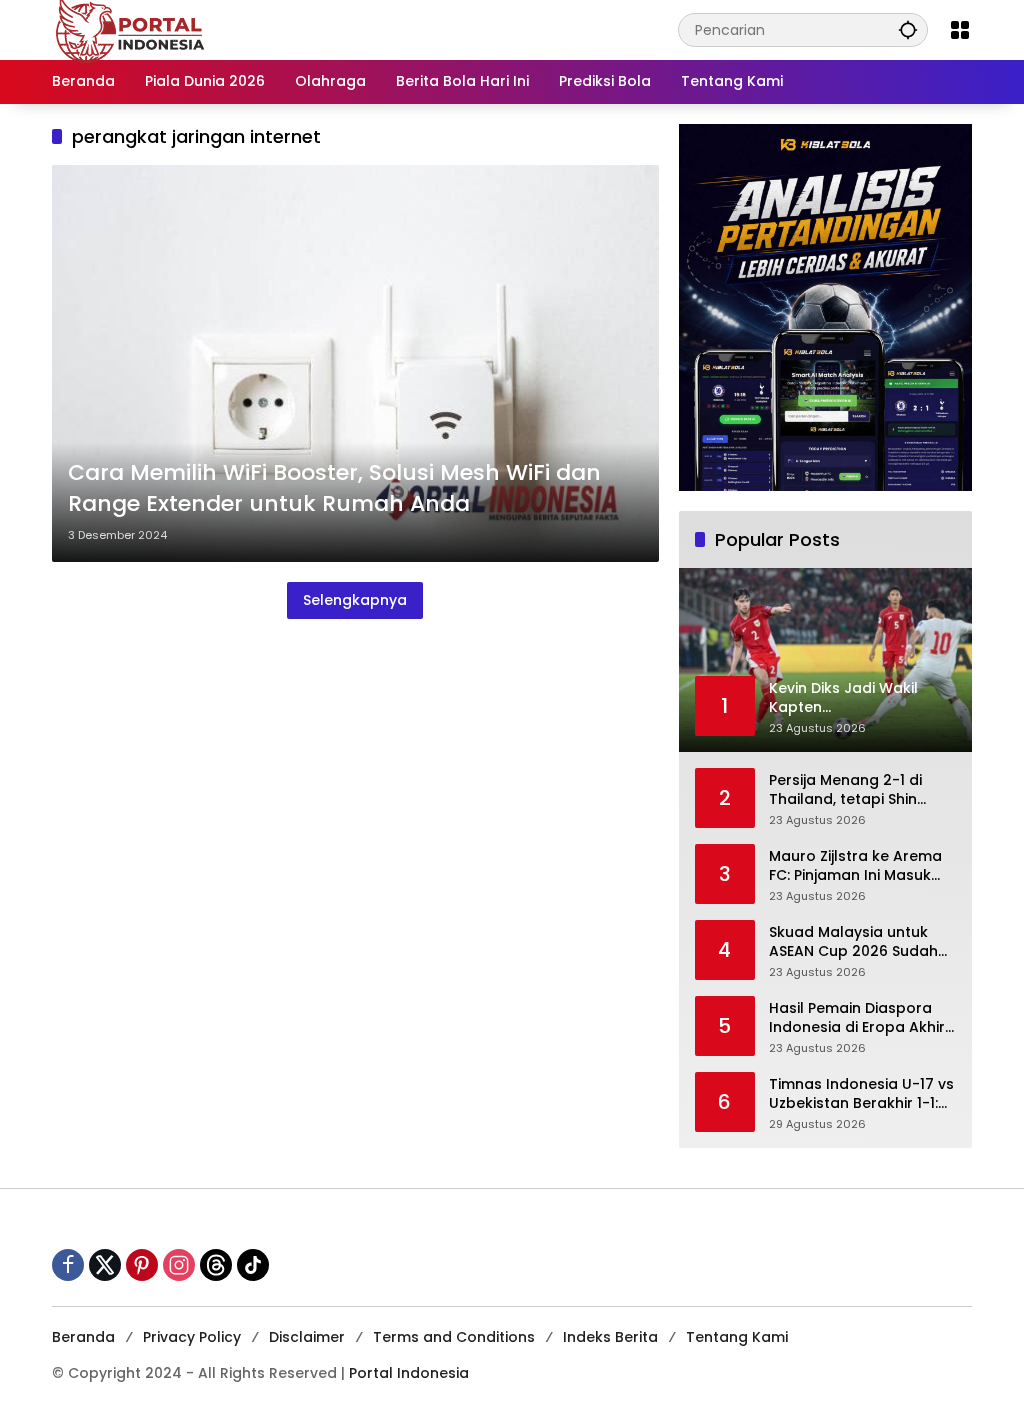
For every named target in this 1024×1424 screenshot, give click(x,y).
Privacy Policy (192, 1337)
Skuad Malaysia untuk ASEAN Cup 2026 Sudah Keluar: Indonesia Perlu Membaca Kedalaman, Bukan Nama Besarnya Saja (853, 942)
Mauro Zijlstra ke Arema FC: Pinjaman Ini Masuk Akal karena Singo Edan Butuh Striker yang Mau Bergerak (855, 866)
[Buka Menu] (960, 30)
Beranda (83, 1337)
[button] (908, 29)
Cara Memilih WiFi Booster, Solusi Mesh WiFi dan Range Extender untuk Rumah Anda (334, 488)
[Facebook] (68, 1265)
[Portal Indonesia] (131, 29)
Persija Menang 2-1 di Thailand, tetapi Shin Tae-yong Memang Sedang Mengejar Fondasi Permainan (845, 790)
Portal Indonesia (409, 1373)
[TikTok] (253, 1265)
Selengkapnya (355, 600)
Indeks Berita (610, 1337)
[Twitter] (105, 1265)
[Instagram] (179, 1265)
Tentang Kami (737, 1337)
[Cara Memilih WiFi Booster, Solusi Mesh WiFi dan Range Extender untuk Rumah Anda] (355, 363)
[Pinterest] (142, 1265)
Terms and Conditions (454, 1337)
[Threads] (216, 1265)
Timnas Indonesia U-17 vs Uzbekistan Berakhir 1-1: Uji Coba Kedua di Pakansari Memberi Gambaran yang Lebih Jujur (861, 1094)
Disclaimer (307, 1337)
